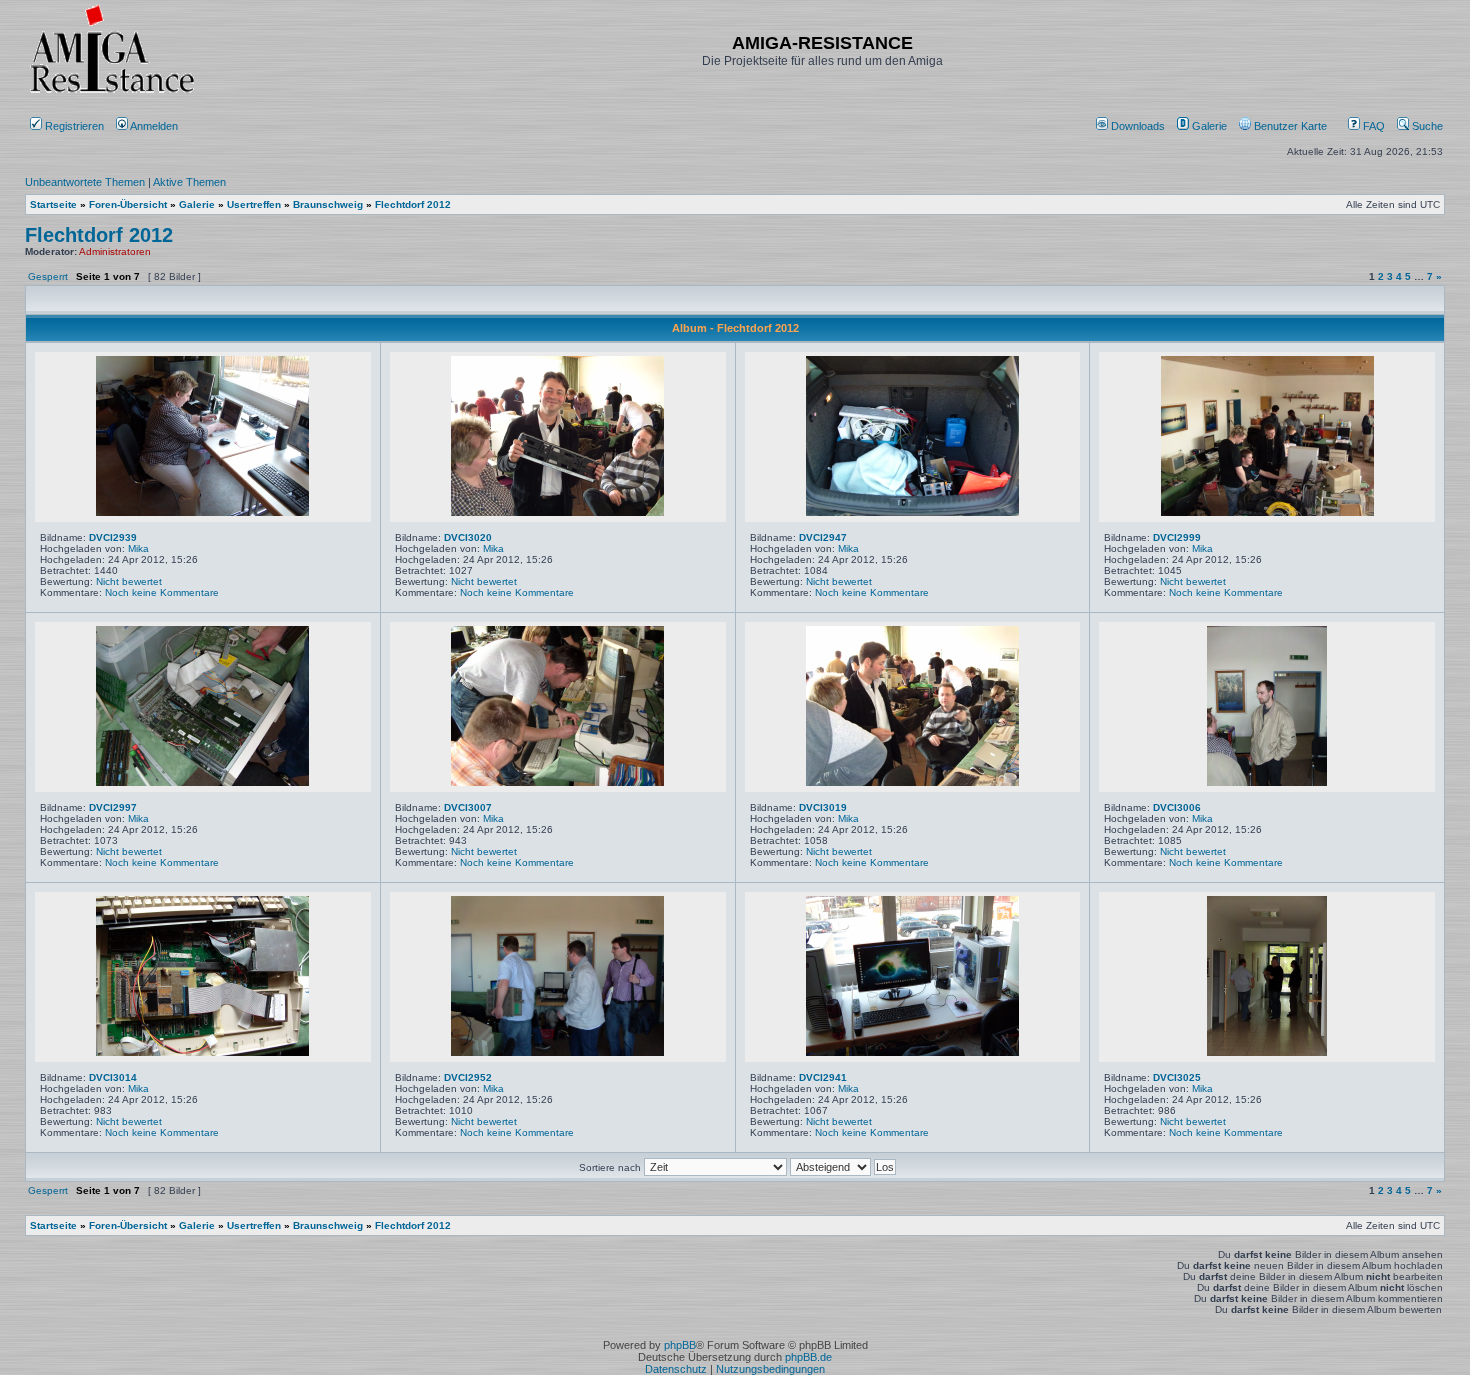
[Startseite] (112, 92)
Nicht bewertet (129, 581)
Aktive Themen (189, 182)
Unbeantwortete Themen (85, 182)
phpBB (680, 1345)
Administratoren (115, 251)
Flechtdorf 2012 (99, 235)
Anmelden (154, 126)
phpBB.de (808, 1357)
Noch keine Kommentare (162, 592)
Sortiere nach (611, 1167)
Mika (138, 548)
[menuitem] (1132, 126)
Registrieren (73, 126)
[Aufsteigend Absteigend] (843, 1167)
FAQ (1372, 126)
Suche (1426, 126)
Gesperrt (48, 276)
